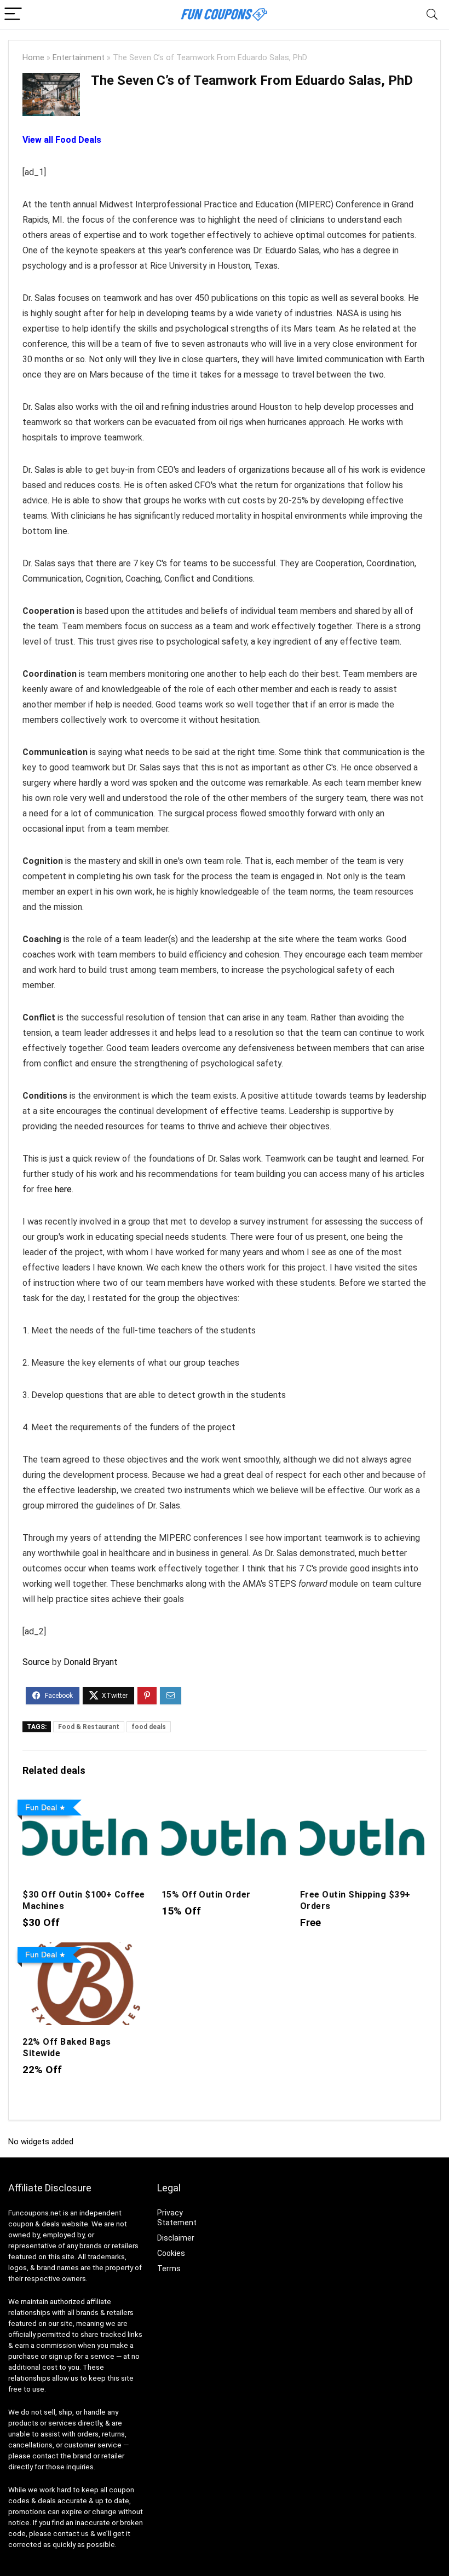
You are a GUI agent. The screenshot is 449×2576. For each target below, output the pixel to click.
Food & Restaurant (89, 1727)
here (63, 1189)
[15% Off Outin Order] (225, 1803)
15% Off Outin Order (206, 1895)
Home (33, 58)
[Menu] (13, 14)
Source (36, 1662)
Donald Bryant (91, 1662)
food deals (149, 1727)
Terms (169, 2268)
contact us (71, 2534)
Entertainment (79, 58)
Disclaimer (176, 2238)
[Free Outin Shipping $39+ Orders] (363, 1803)
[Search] (432, 14)
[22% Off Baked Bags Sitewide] (86, 1950)
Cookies (171, 2253)
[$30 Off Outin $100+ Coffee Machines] (86, 1803)
